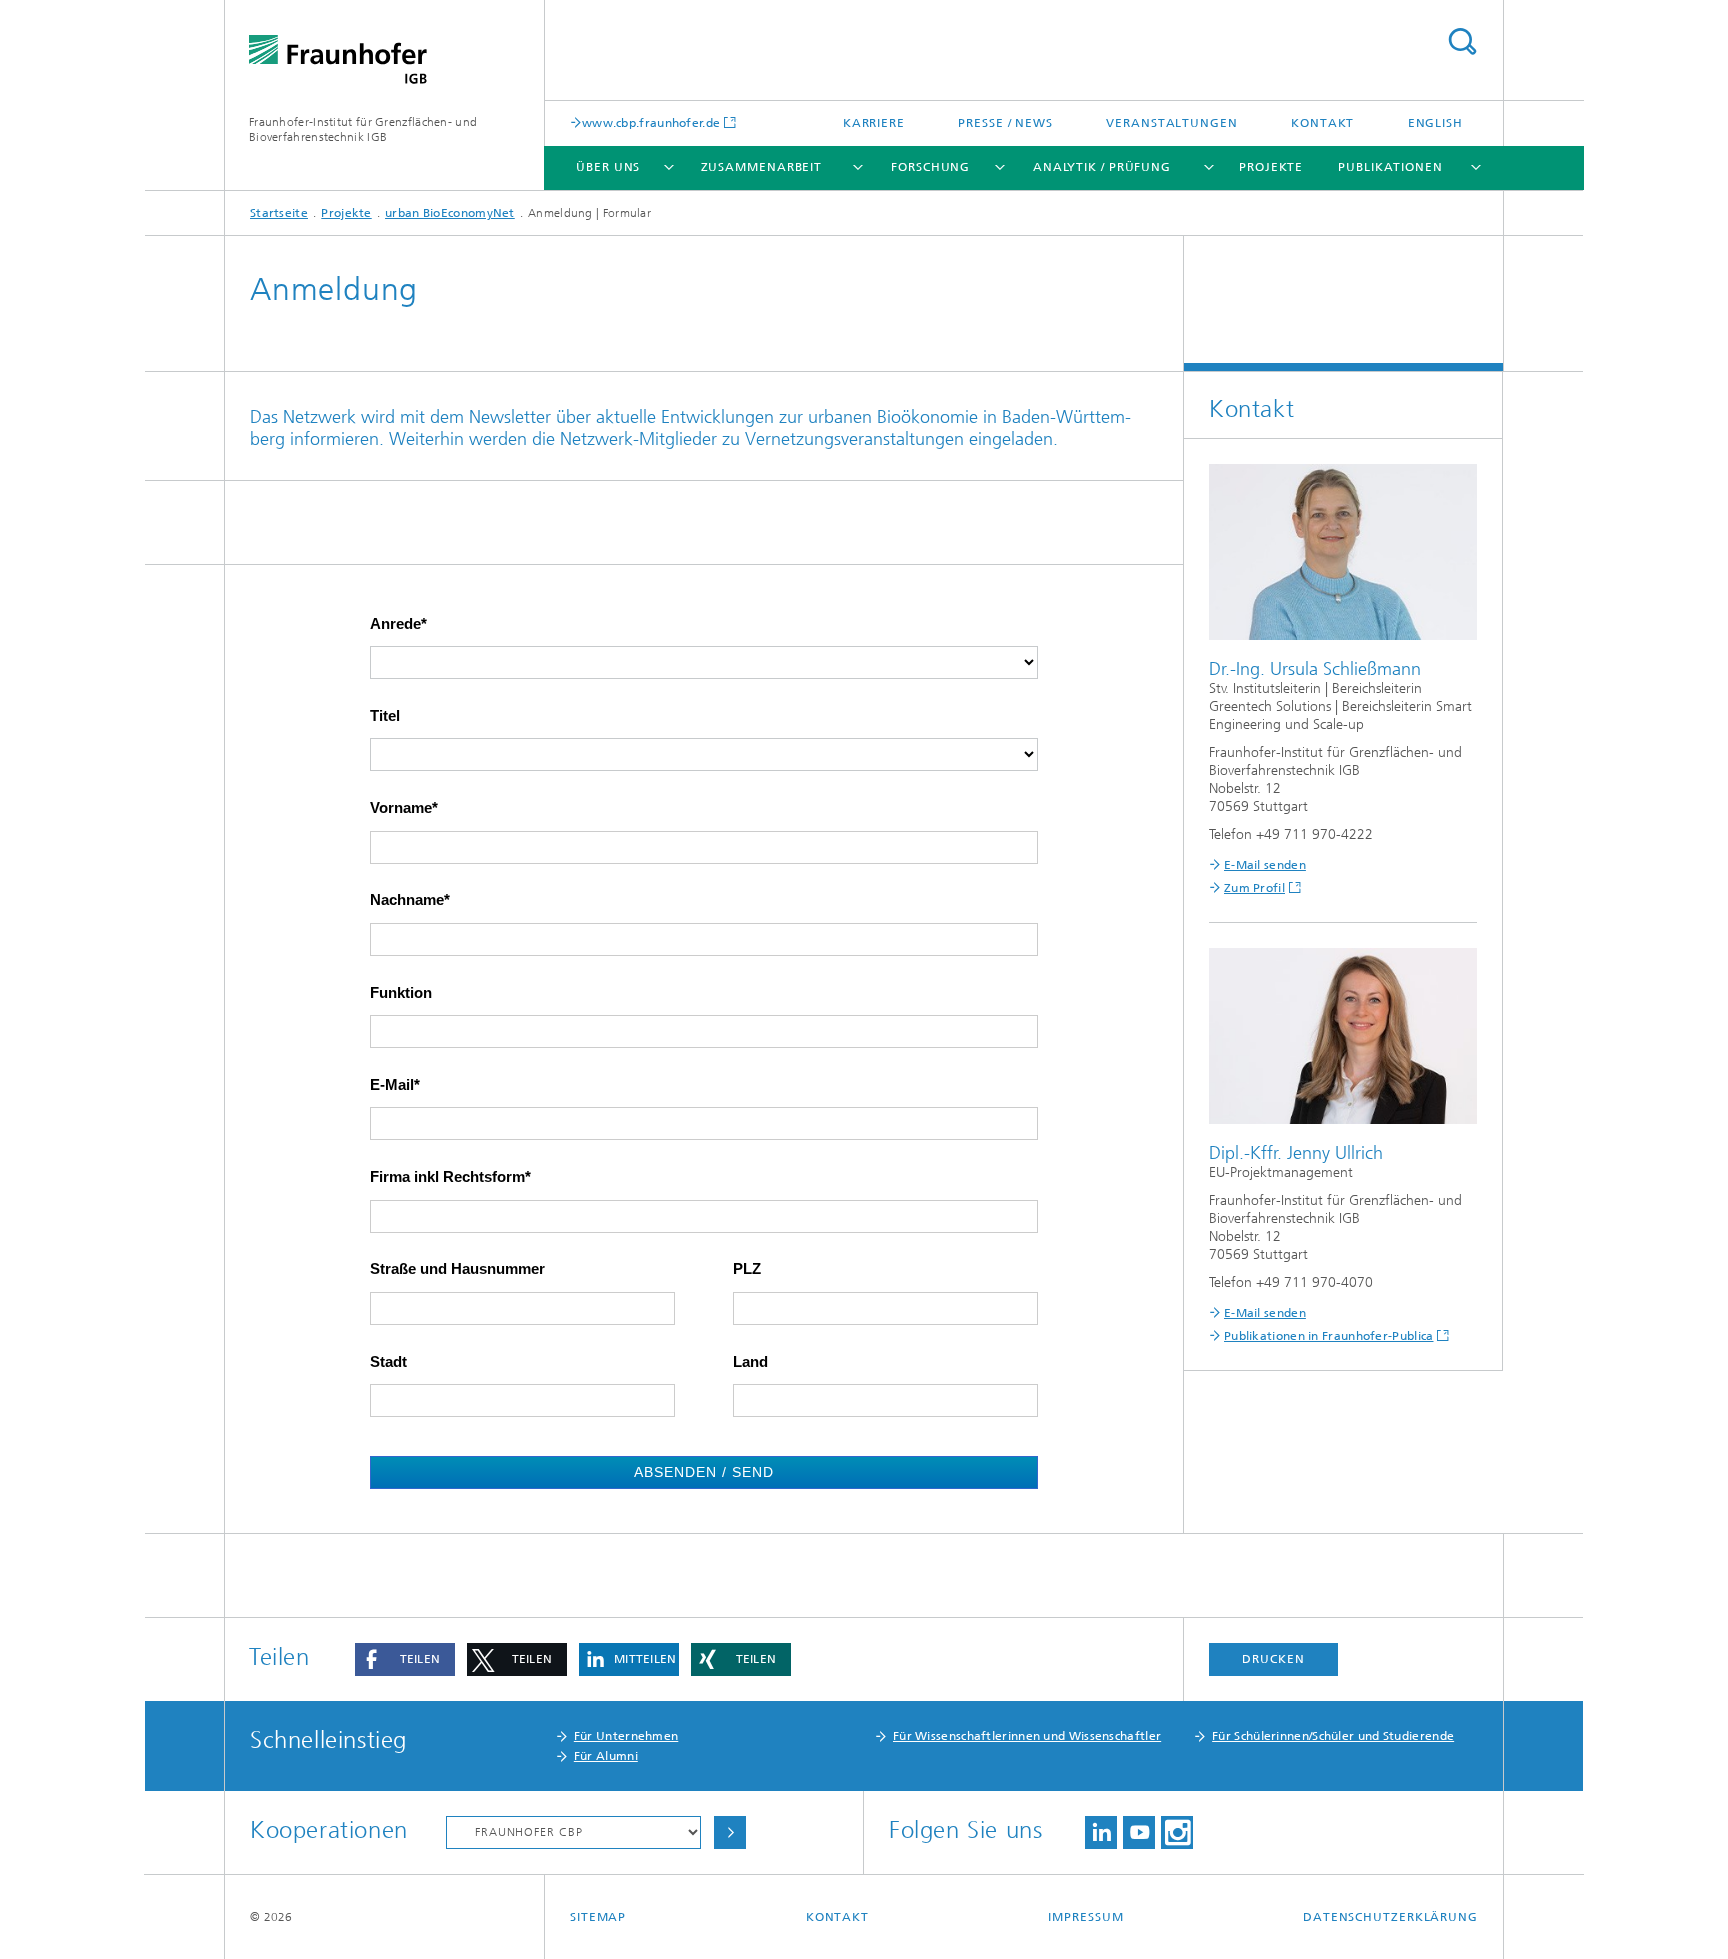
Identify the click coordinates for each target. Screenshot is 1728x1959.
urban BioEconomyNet (450, 213)
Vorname (401, 808)
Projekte (1271, 167)
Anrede (395, 624)
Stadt (388, 1362)
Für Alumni (606, 1756)
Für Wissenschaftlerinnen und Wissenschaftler (1027, 1736)
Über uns (608, 167)
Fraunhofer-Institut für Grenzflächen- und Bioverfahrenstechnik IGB (363, 129)
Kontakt (1322, 123)
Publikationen (1390, 167)
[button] (405, 1659)
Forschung (930, 167)
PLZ (747, 1269)
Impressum (1085, 1917)
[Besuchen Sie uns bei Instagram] (1177, 1832)
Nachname (407, 900)
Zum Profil (1254, 888)
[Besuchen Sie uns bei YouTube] (1139, 1832)
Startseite (279, 213)
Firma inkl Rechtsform (447, 1177)
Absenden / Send (704, 1472)
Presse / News (1005, 123)
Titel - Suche (1462, 41)
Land (750, 1362)
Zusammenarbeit (762, 167)
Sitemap (598, 1917)
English (1435, 123)
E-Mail (392, 1085)
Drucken (1273, 1659)
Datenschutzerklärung (1390, 1917)
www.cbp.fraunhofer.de (651, 122)
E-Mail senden (1265, 865)
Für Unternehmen (626, 1736)
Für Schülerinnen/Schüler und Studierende (1333, 1736)
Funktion (401, 993)
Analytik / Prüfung (1102, 167)
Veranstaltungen (1172, 123)
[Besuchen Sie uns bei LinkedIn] (1101, 1832)
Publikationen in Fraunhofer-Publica (1329, 1336)
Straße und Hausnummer (457, 1269)
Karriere (874, 123)
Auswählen (730, 1832)
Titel (385, 716)
